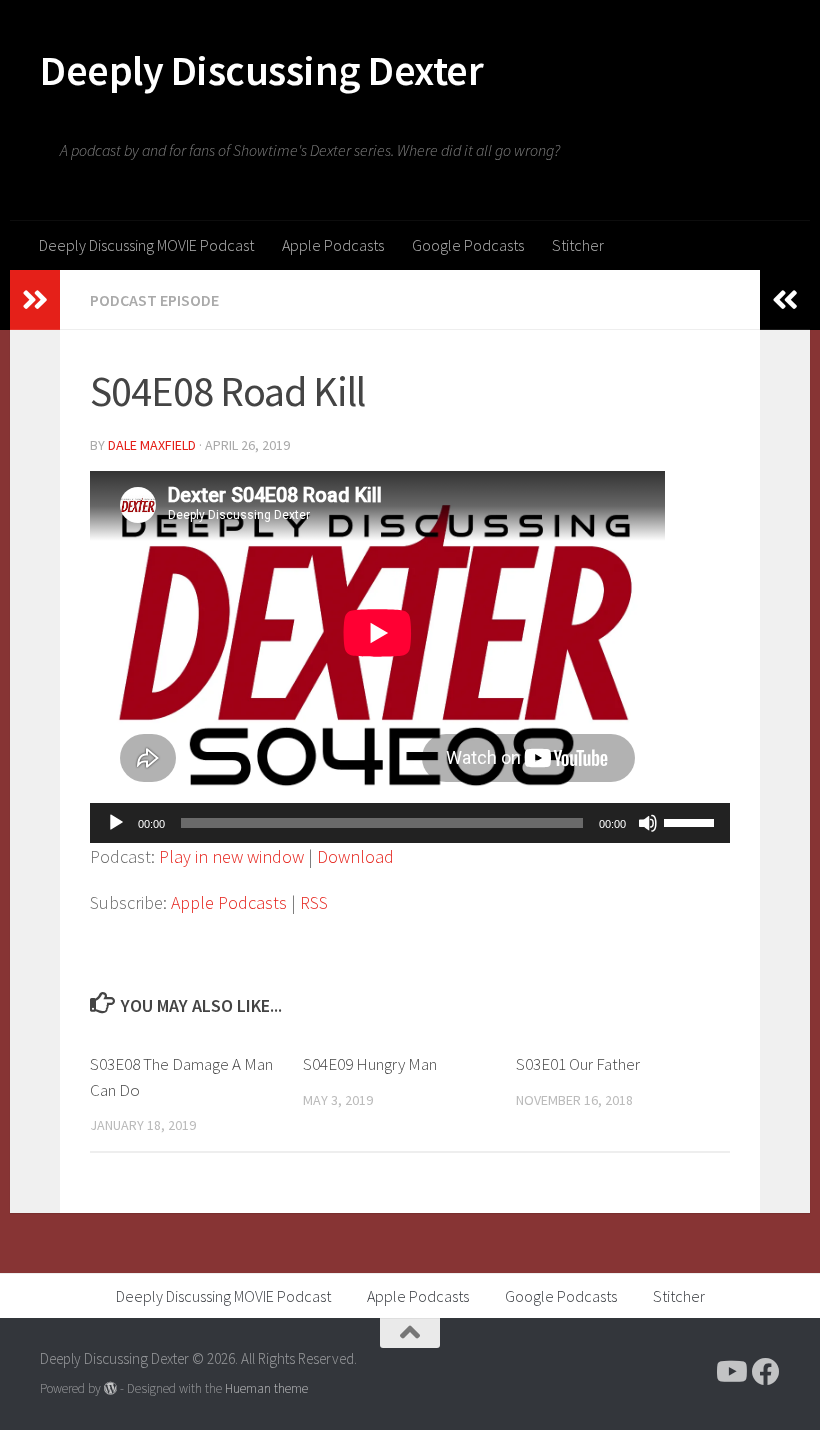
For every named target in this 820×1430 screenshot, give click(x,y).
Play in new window (231, 856)
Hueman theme (266, 1388)
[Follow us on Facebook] (766, 1372)
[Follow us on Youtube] (730, 1372)
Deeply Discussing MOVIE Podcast (146, 245)
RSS (314, 902)
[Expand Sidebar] (35, 300)
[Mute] (648, 823)
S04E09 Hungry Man (370, 1064)
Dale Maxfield (152, 445)
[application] (410, 823)
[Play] (116, 823)
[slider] (692, 821)
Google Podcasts (468, 245)
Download (355, 856)
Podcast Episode (154, 300)
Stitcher (578, 245)
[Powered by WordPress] (110, 1388)
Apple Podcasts (333, 245)
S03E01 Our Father (578, 1064)
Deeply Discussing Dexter (261, 70)
